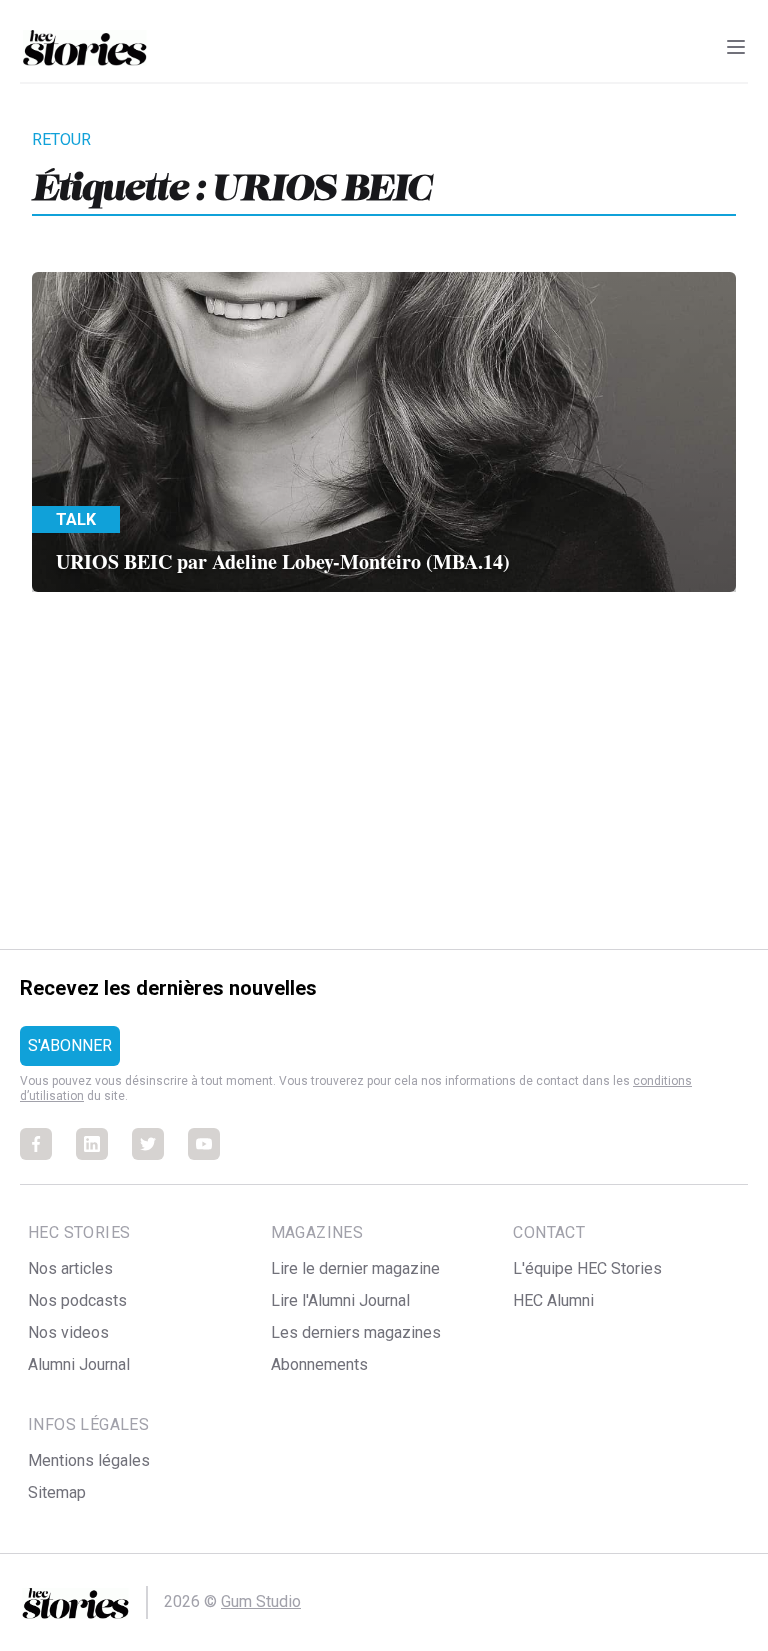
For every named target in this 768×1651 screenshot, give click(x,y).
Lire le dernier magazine (355, 1268)
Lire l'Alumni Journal (340, 1300)
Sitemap (57, 1492)
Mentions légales (89, 1460)
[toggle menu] (736, 47)
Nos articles (70, 1268)
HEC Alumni (553, 1300)
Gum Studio (261, 1601)
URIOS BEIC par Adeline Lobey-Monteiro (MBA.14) (283, 561)
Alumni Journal (79, 1364)
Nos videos (68, 1332)
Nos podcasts (77, 1300)
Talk (76, 519)
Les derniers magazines (356, 1332)
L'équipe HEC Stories (587, 1268)
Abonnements (319, 1364)
